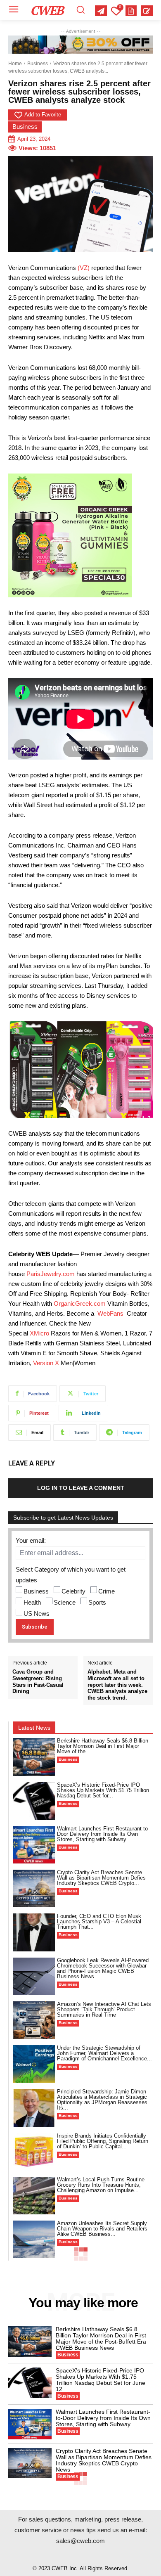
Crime (107, 1591)
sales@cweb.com (80, 2541)
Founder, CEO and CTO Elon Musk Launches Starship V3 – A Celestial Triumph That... (99, 1921)
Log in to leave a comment (81, 1488)
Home (15, 64)
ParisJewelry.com (51, 1274)
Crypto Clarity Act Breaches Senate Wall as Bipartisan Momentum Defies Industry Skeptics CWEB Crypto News (104, 2460)
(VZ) (84, 268)
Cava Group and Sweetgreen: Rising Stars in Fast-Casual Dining (38, 1681)
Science (65, 1602)
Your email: (31, 1540)
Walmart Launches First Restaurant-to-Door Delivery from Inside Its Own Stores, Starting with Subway (103, 1834)
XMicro (39, 1333)
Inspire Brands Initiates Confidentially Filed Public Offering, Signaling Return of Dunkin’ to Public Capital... (103, 2141)
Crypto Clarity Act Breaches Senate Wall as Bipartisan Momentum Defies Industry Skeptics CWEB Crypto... (101, 1878)
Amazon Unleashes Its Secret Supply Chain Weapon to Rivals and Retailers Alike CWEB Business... (102, 2229)
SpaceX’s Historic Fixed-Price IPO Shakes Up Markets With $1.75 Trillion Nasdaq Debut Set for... (103, 1790)
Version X (46, 1363)
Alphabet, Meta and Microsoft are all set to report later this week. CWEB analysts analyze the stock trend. (117, 1685)
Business (38, 64)
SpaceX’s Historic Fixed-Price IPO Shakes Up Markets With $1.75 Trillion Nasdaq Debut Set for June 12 (101, 2380)
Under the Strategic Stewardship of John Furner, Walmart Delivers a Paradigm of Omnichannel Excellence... (104, 2053)
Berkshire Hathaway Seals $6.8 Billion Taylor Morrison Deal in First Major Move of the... (103, 1746)
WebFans (110, 1313)
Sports (97, 1602)
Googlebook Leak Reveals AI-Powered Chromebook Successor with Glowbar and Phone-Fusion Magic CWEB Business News (103, 1968)
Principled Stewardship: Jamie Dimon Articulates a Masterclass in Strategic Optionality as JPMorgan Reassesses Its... (102, 2100)
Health (32, 1602)
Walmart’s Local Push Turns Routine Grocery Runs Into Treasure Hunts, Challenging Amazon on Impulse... (101, 2185)
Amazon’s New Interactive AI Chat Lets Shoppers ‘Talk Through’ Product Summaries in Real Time (104, 2009)
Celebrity (73, 1591)
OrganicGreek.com (80, 1303)
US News (37, 1614)
